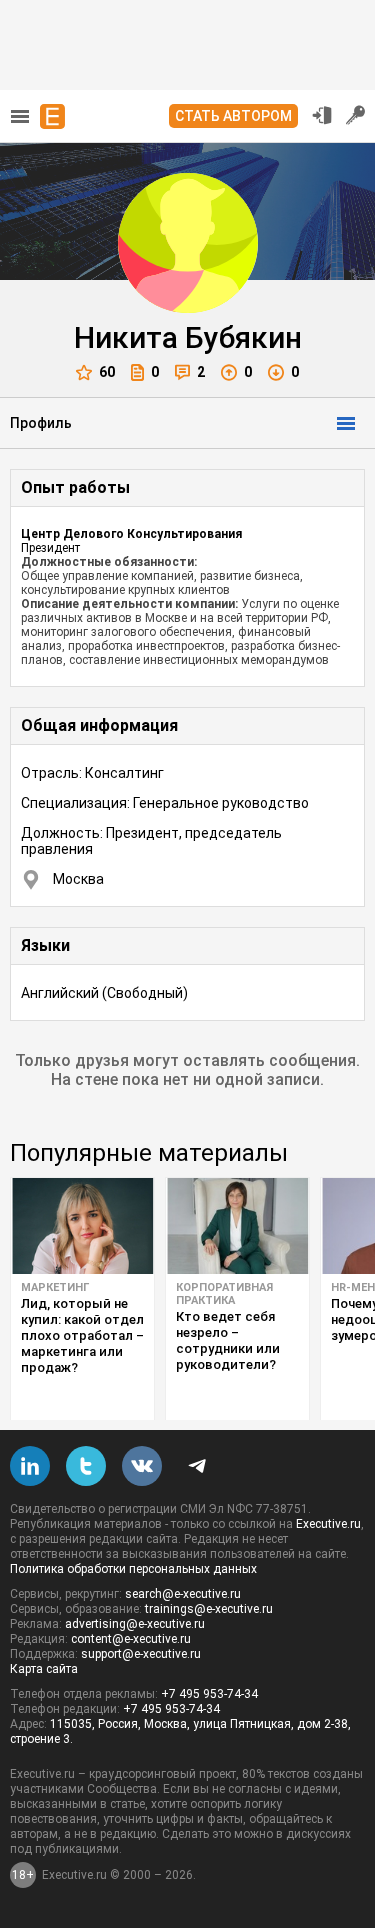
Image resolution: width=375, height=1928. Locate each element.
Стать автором (233, 116)
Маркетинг (55, 1287)
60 (107, 372)
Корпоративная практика (224, 1294)
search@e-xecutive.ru (183, 1594)
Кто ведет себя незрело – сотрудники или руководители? (228, 1340)
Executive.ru (328, 1524)
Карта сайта (44, 1669)
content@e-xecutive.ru (131, 1639)
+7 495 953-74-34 (209, 1694)
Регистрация (356, 115)
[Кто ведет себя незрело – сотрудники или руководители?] (237, 1226)
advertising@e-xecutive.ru (135, 1624)
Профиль (41, 423)
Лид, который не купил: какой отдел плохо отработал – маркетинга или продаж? (82, 1335)
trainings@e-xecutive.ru (209, 1609)
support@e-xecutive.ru (141, 1654)
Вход (322, 115)
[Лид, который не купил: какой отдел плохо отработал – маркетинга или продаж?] (82, 1226)
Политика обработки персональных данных (133, 1569)
